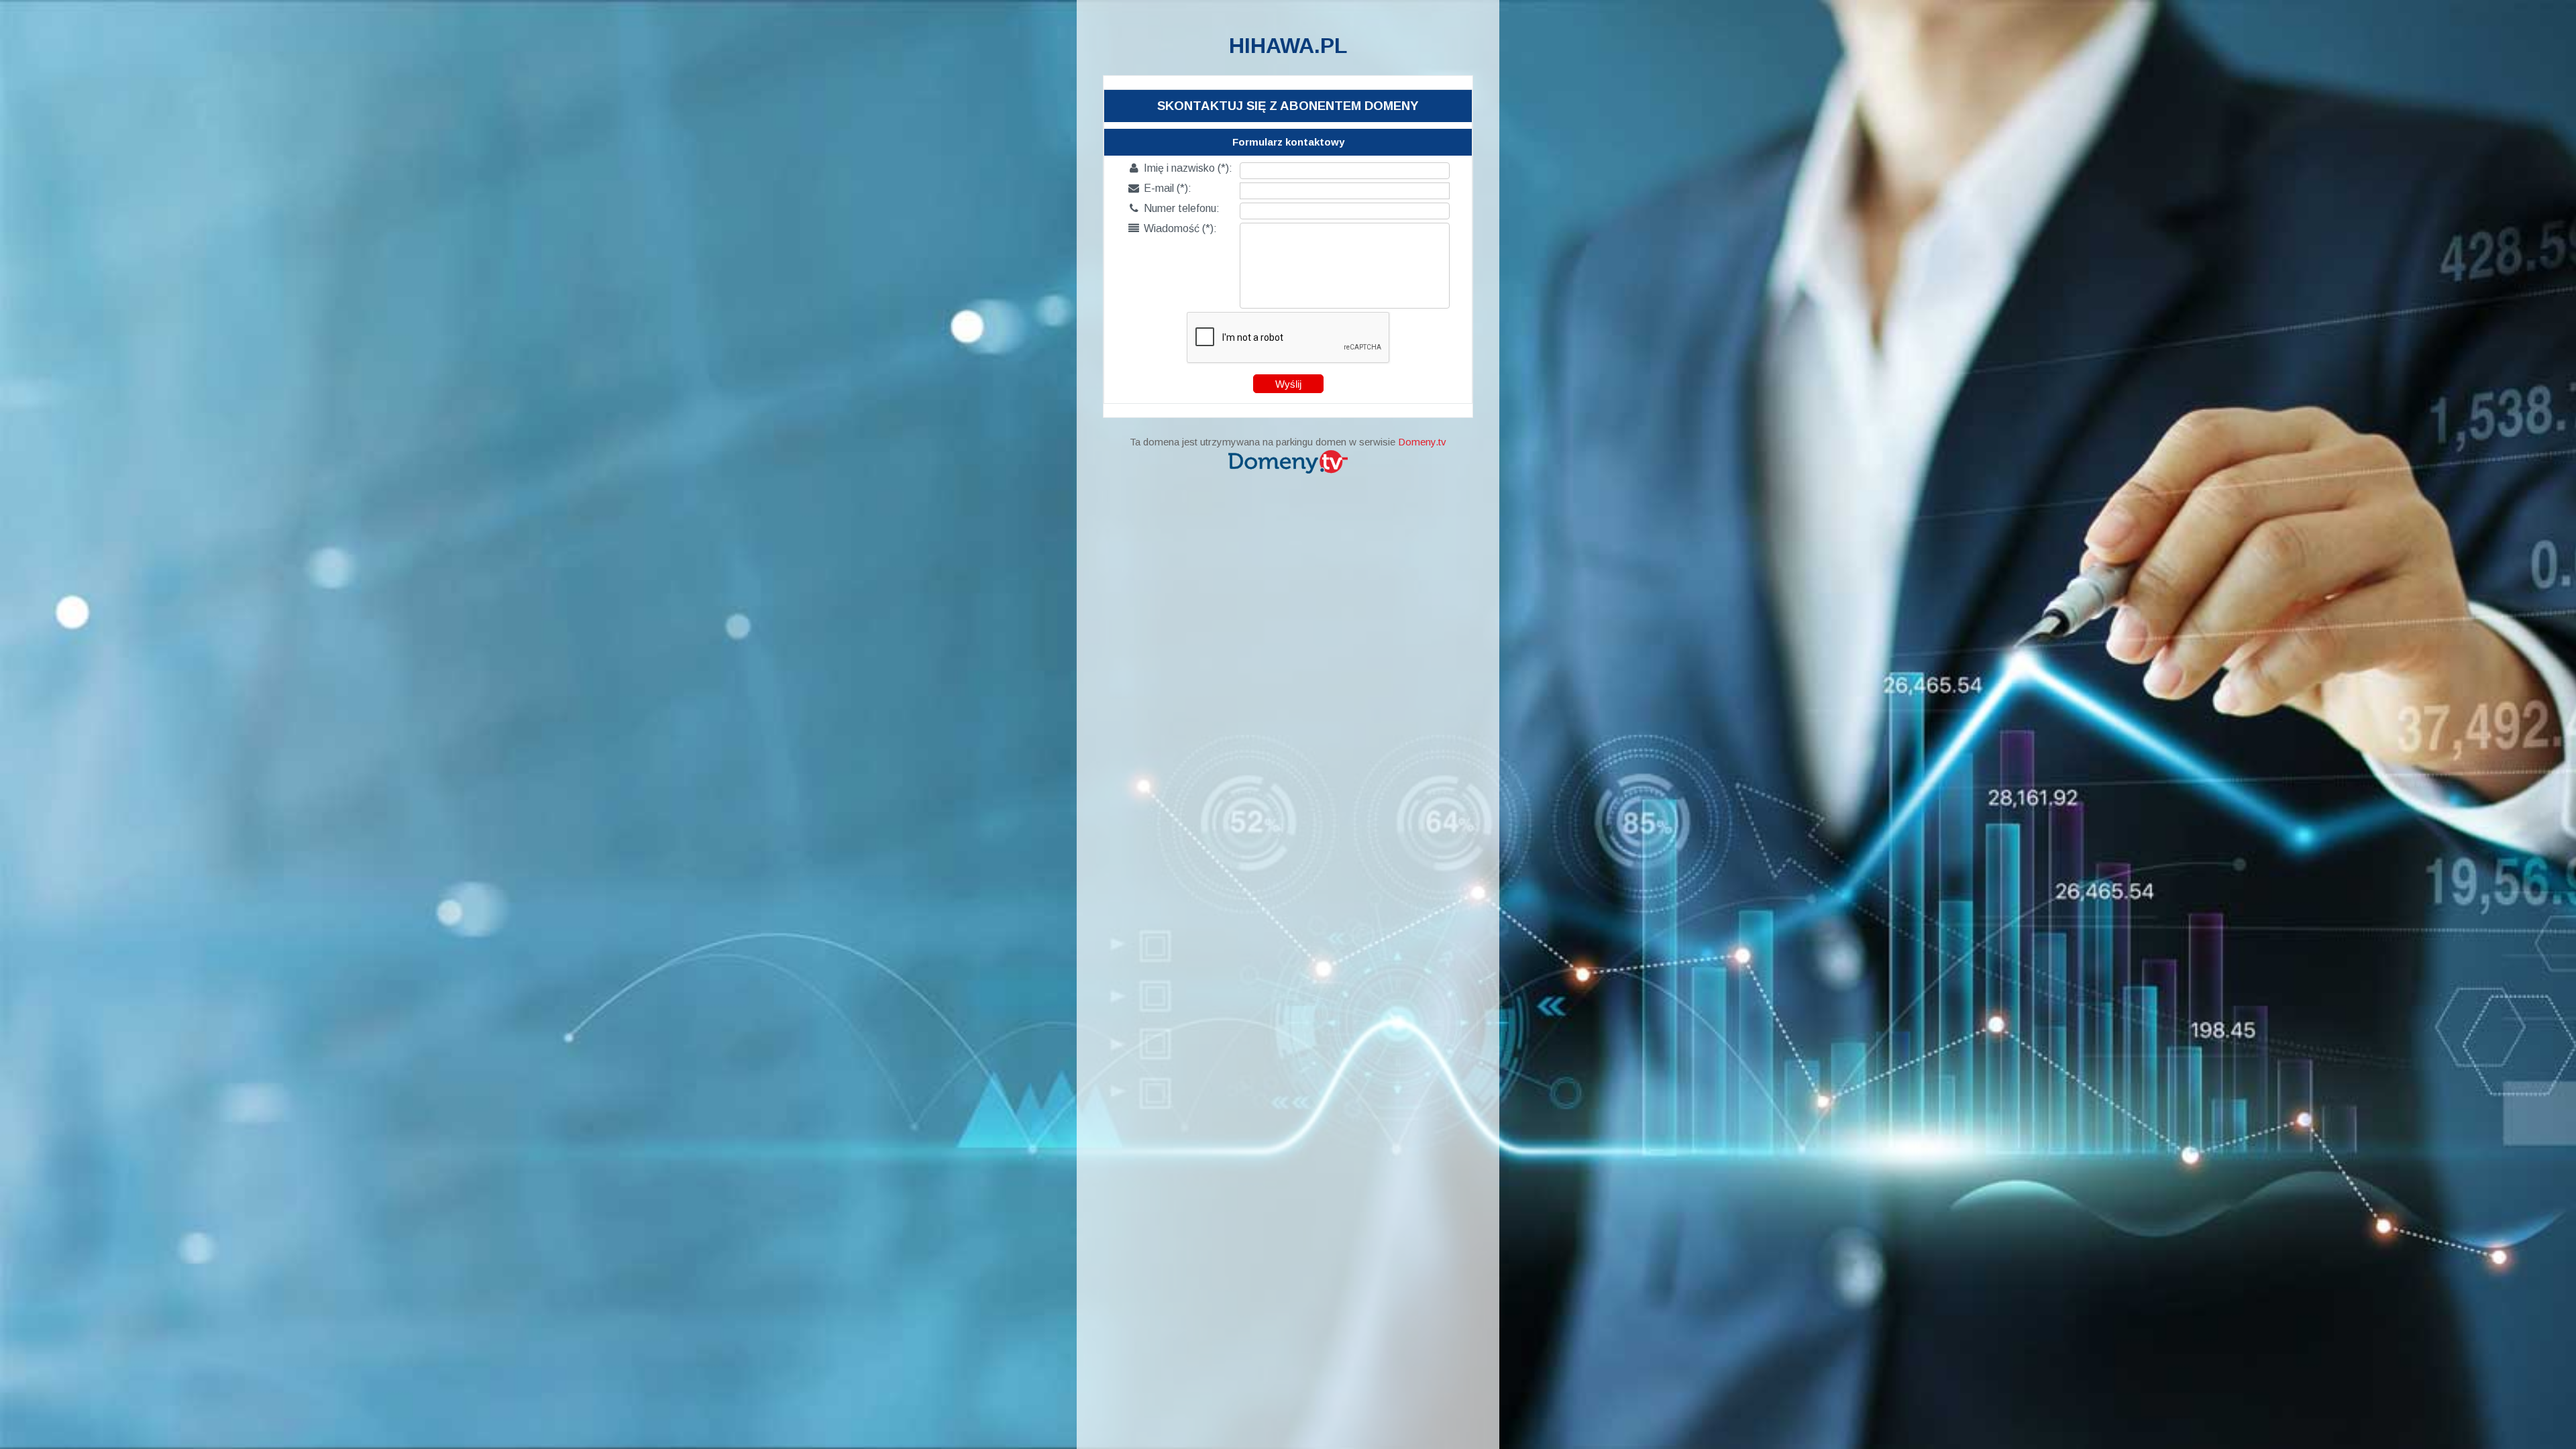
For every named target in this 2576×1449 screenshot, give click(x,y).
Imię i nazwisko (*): (1181, 168)
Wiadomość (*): (1173, 228)
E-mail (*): (1160, 188)
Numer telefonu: (1175, 208)
